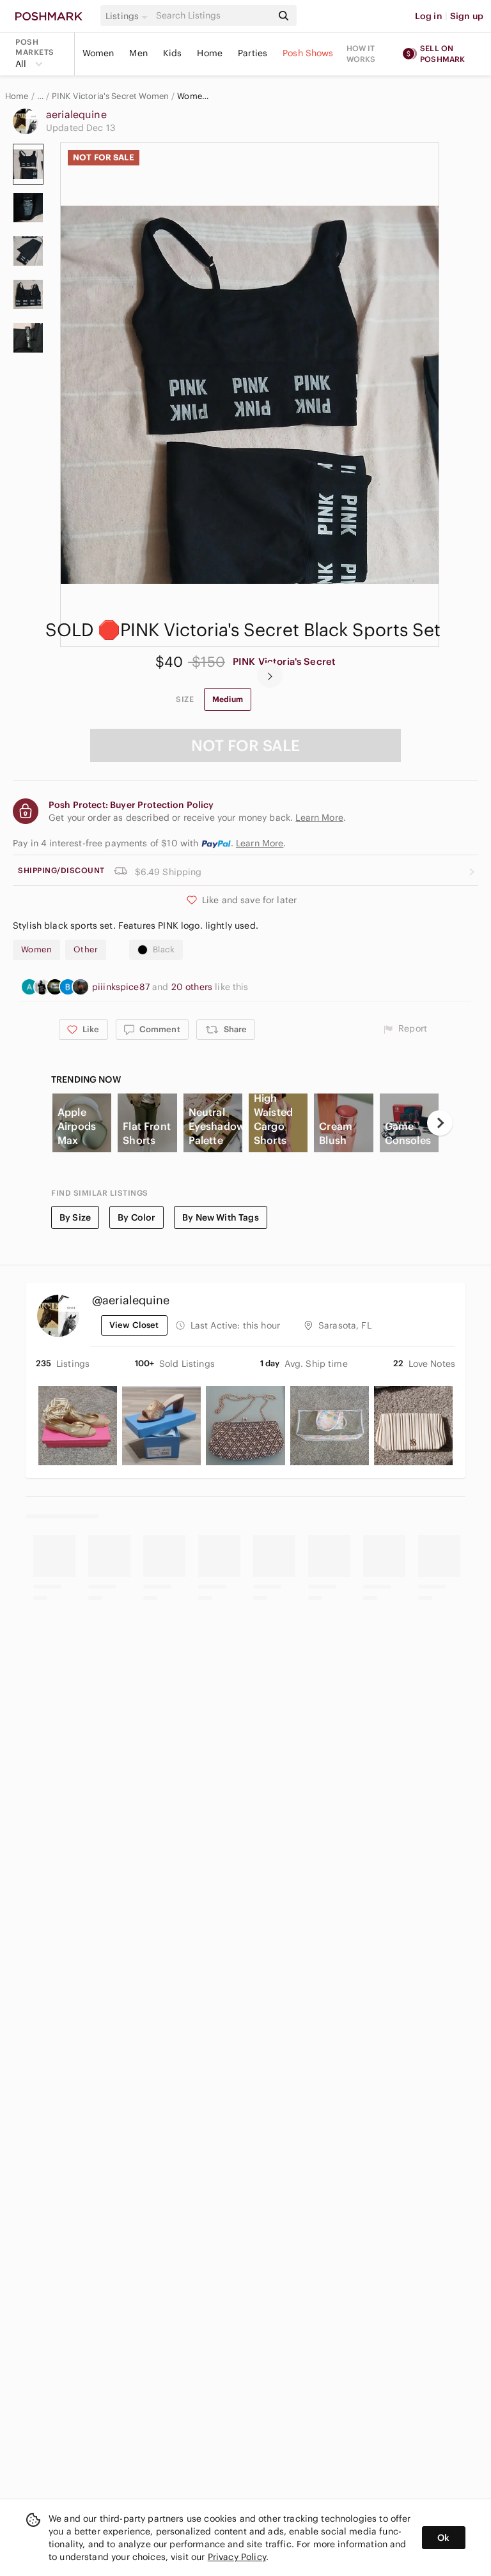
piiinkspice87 (122, 987)
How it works (361, 54)
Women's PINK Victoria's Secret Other (195, 96)
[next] (270, 675)
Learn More (260, 843)
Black (164, 949)
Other (86, 949)
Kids (173, 53)
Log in (429, 16)
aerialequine (76, 114)
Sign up (467, 16)
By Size (75, 1217)
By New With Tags (220, 1217)
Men (138, 53)
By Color (136, 1217)
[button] (129, 16)
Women (98, 53)
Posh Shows (308, 53)
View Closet (134, 1325)
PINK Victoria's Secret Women (110, 96)
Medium (228, 699)
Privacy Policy (237, 2557)
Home (210, 53)
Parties (253, 53)
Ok (443, 2538)
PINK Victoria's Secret (284, 661)
